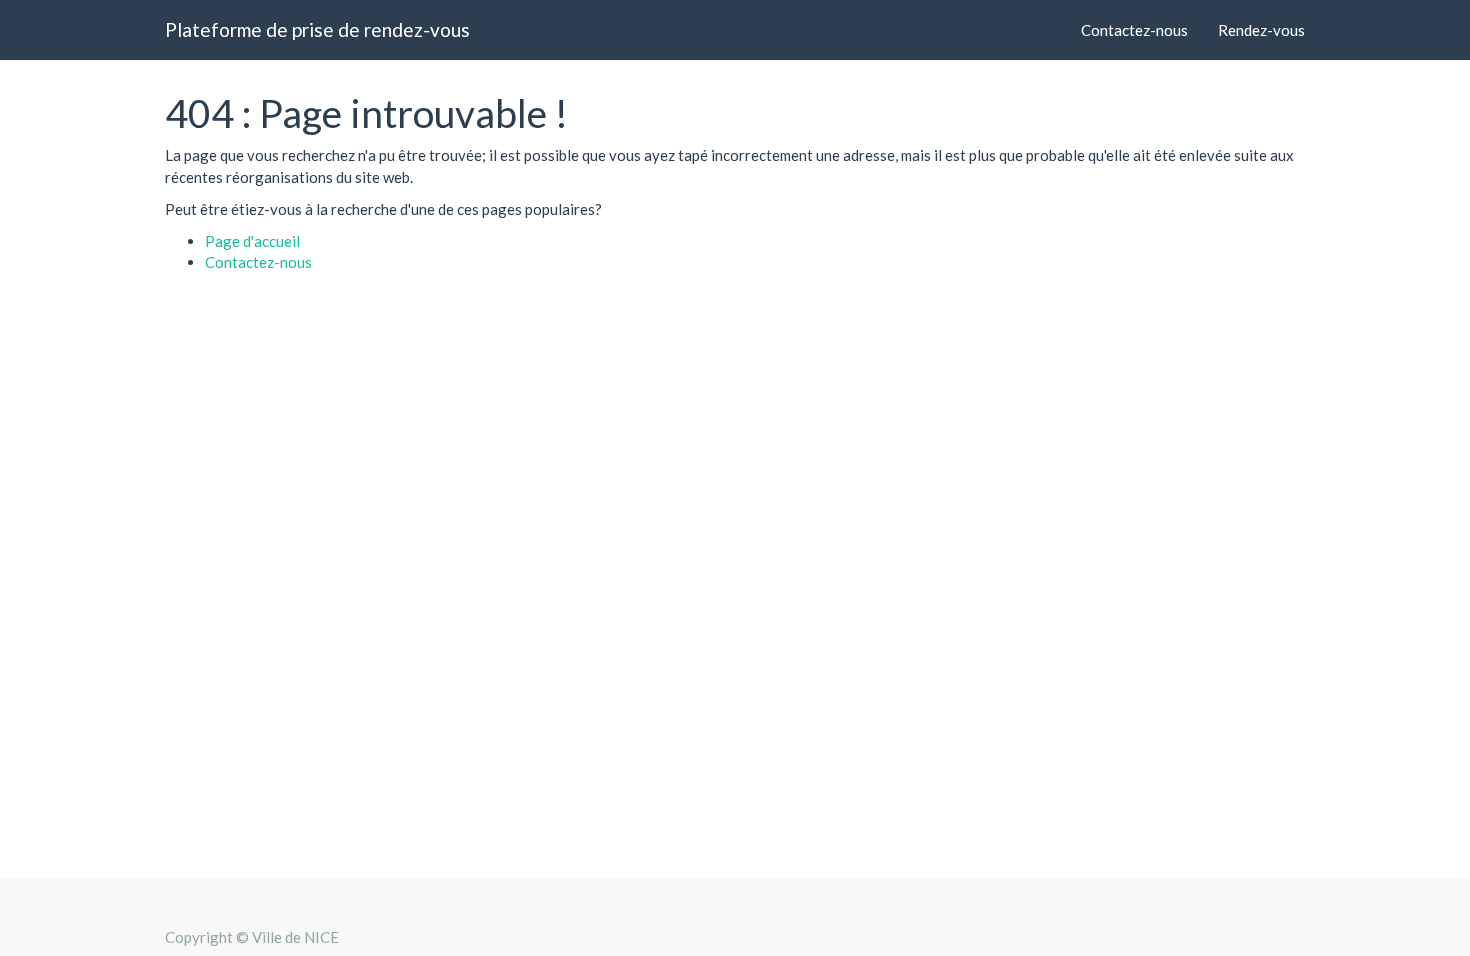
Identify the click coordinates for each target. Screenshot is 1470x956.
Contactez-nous (258, 262)
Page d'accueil (252, 241)
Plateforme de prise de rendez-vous (317, 29)
